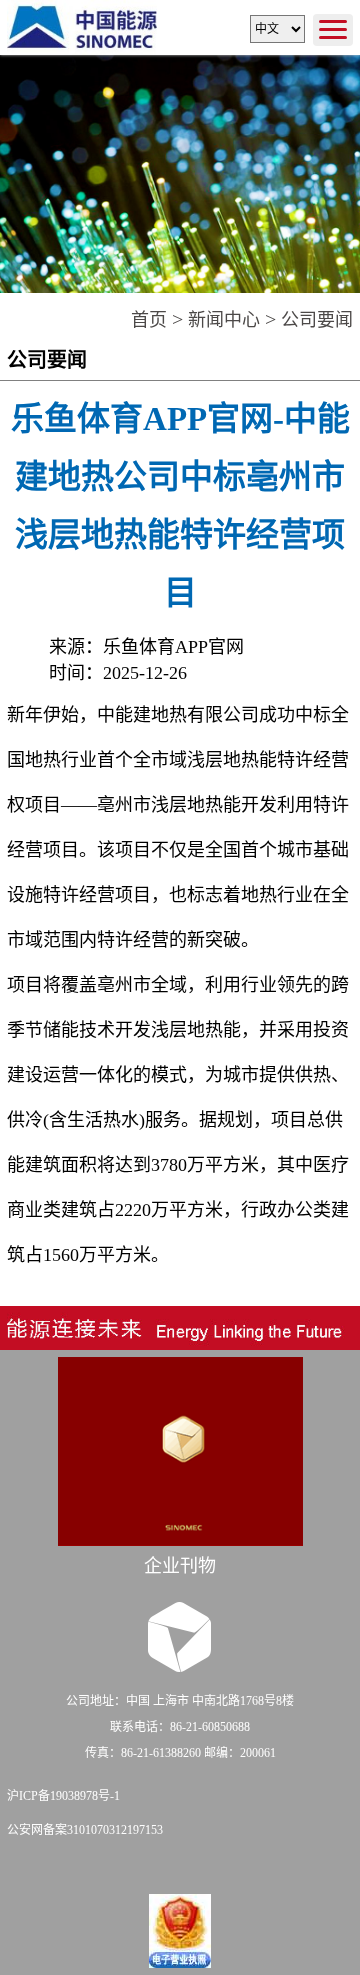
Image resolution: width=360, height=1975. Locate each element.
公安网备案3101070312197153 (85, 1830)
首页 (149, 320)
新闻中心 (224, 320)
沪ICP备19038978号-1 (63, 1796)
